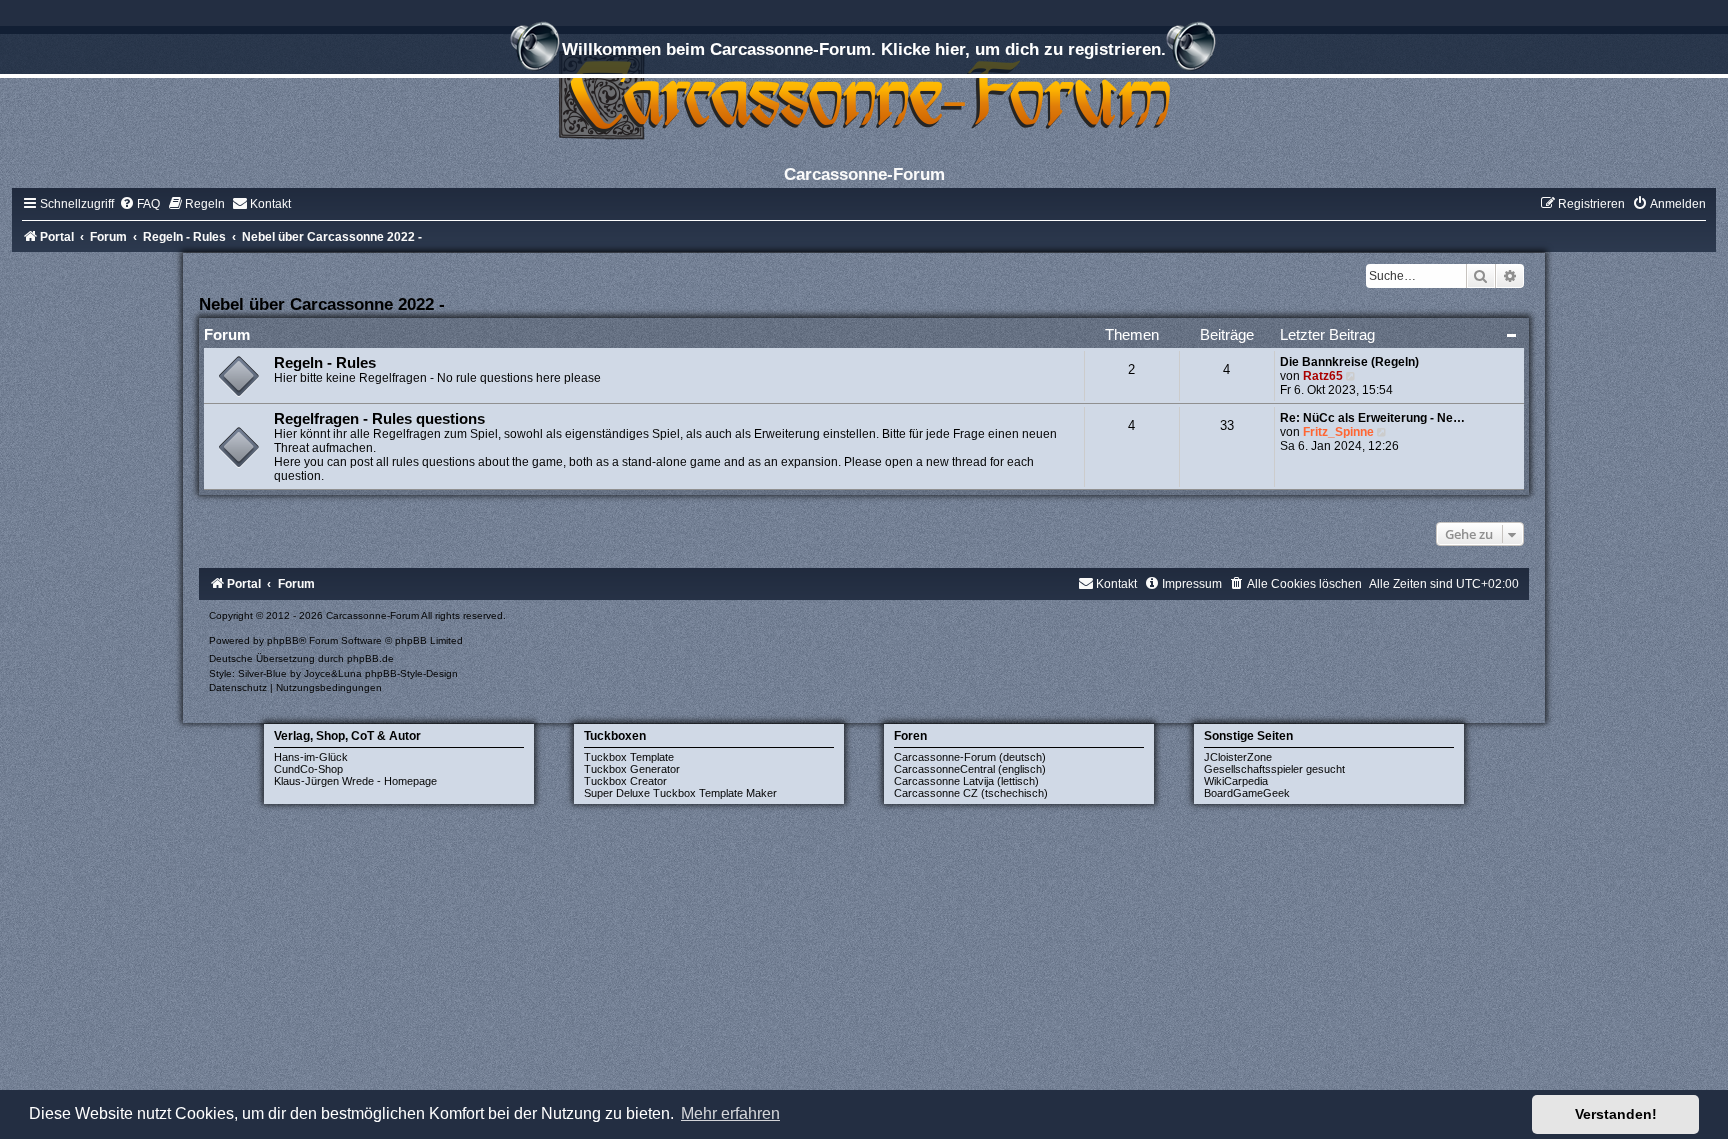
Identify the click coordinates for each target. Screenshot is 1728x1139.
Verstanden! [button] (1616, 1114)
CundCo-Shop (308, 769)
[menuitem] (139, 204)
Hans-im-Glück (311, 757)
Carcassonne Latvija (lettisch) (966, 781)
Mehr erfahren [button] (730, 1113)
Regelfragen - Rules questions (379, 419)
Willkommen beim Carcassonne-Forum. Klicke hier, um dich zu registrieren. (864, 49)
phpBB (283, 640)
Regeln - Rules (325, 363)
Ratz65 (1323, 376)
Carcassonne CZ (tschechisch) (971, 793)
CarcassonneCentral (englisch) (970, 769)
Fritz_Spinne (1338, 432)
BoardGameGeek (1247, 793)
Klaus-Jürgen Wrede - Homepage (355, 781)
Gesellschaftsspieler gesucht (1274, 769)
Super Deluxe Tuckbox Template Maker (680, 793)
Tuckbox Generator (632, 769)
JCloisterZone (1238, 757)
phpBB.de (370, 658)
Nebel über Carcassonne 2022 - (322, 304)
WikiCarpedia (1236, 781)
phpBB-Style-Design (411, 673)
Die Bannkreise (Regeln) (1349, 362)
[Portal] (864, 94)
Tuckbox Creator (625, 781)
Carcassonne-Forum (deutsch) (970, 757)
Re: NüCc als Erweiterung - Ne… (1372, 418)
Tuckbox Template (629, 757)
